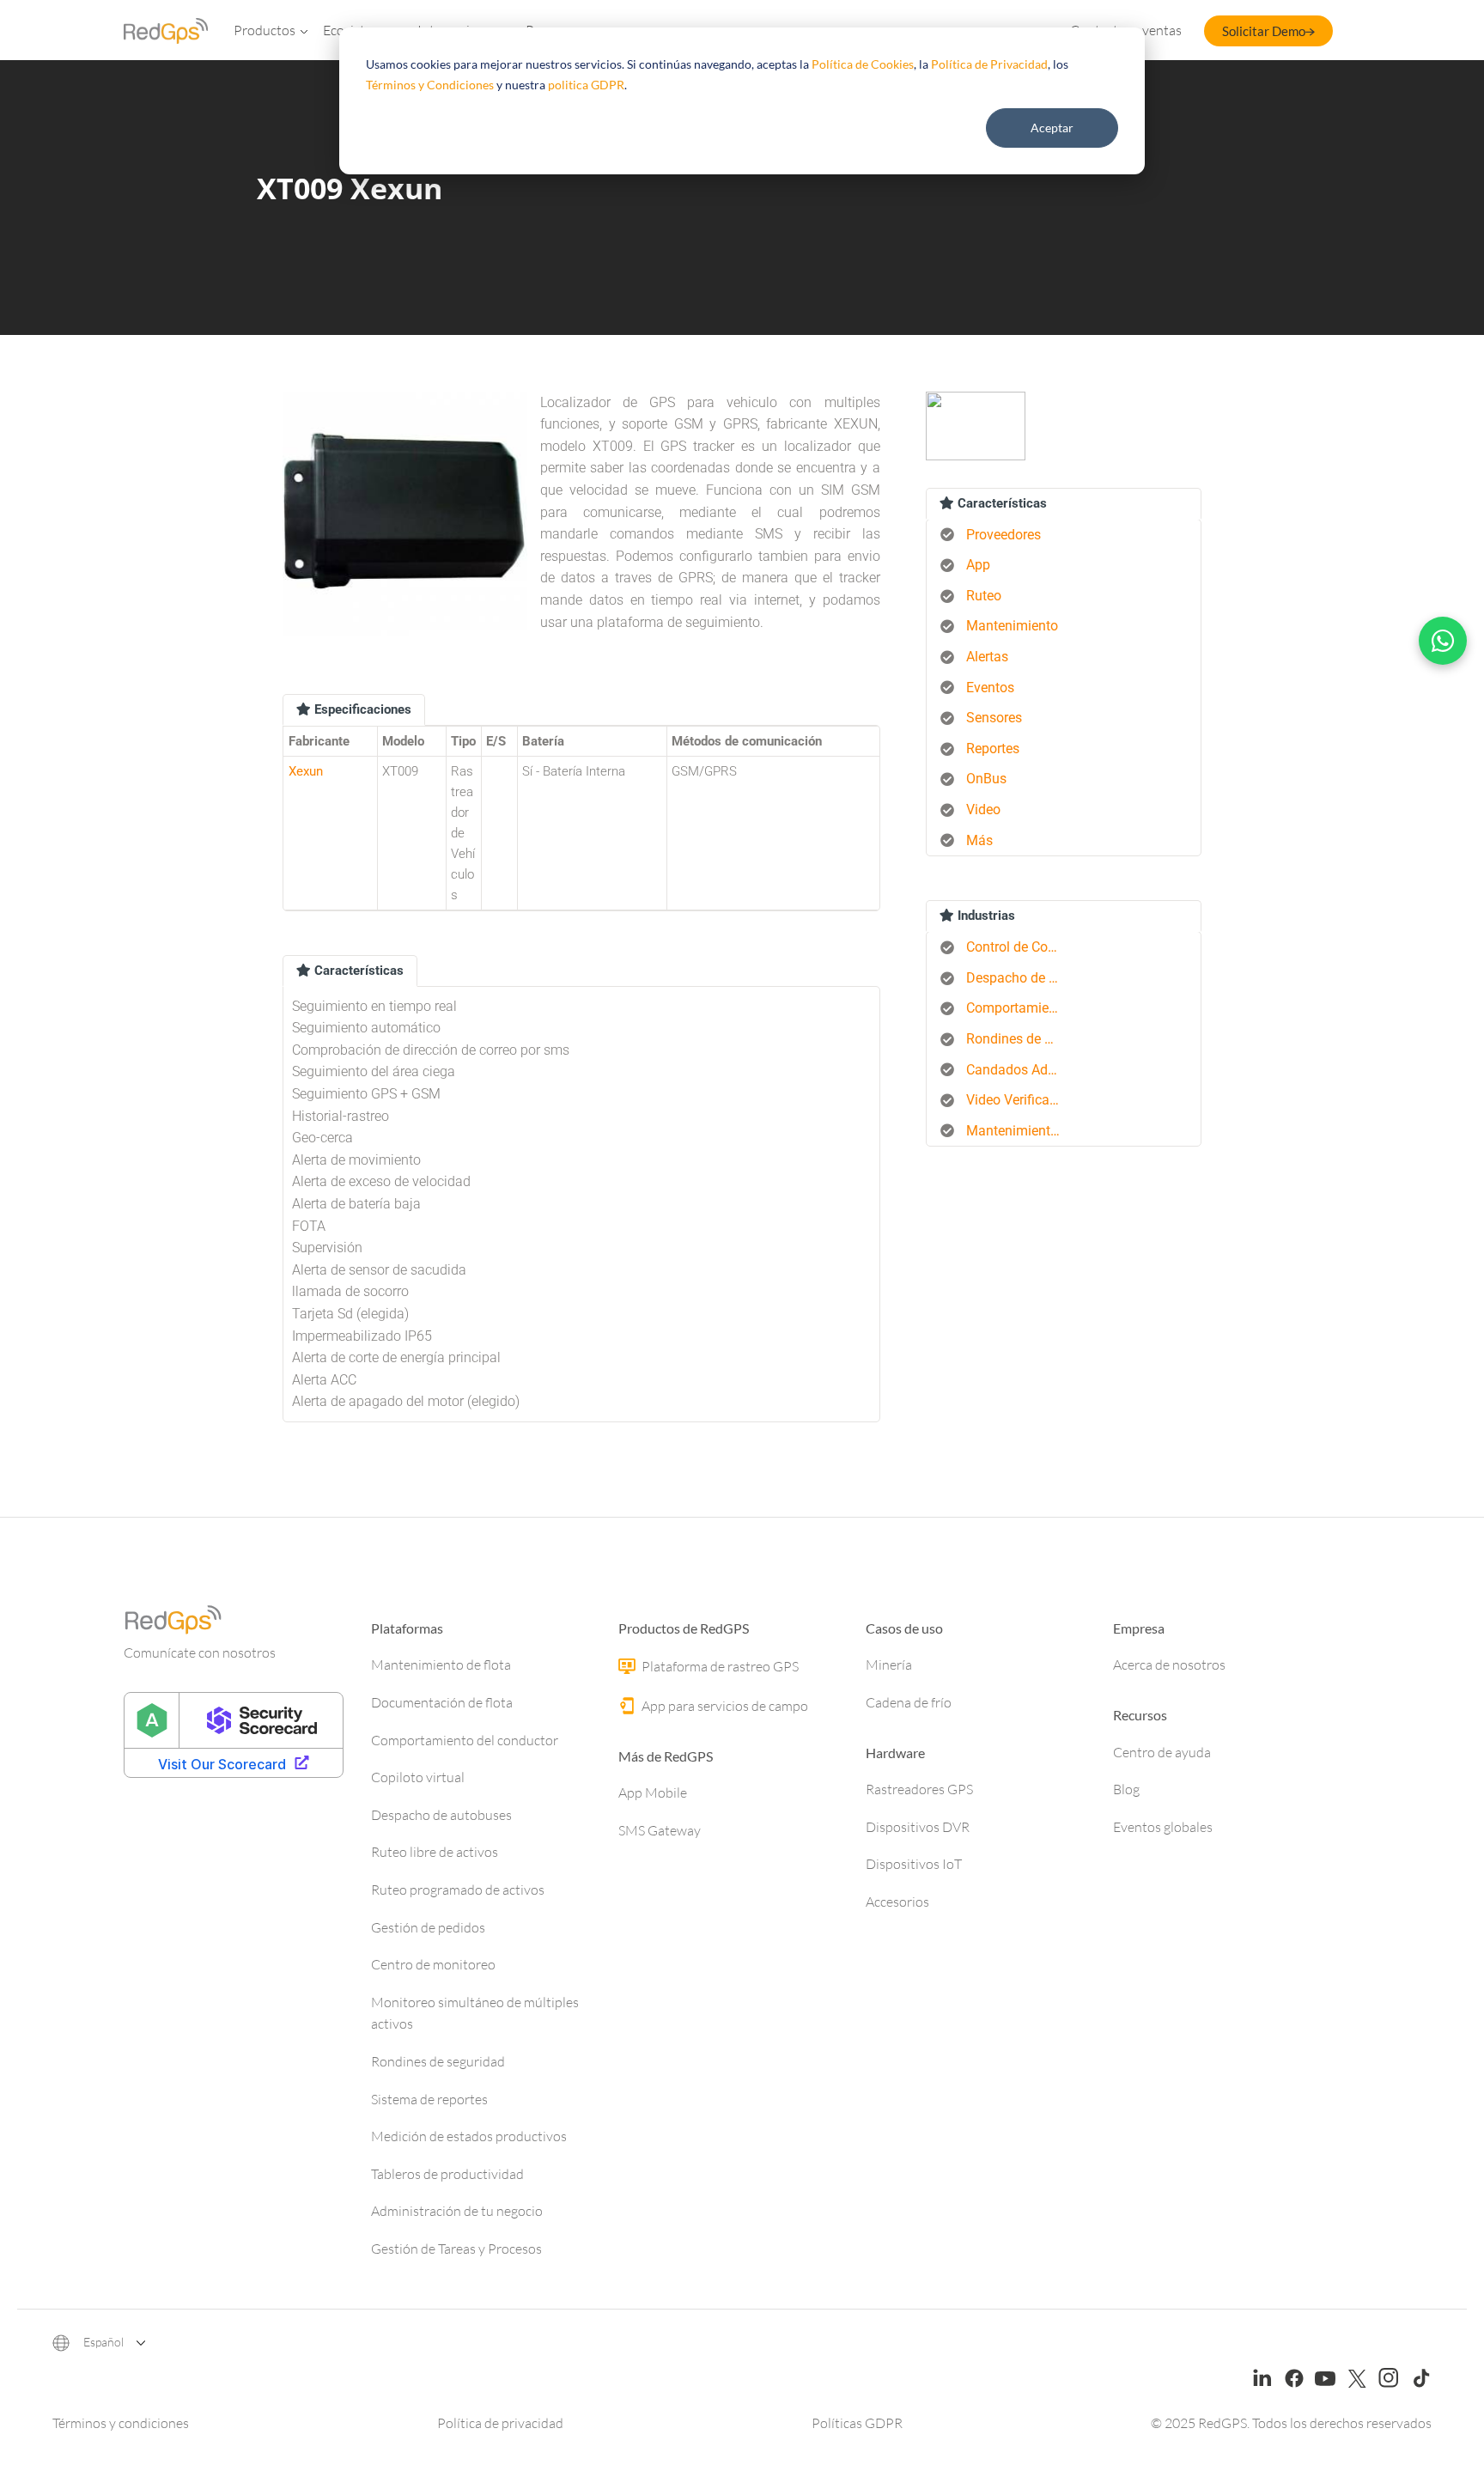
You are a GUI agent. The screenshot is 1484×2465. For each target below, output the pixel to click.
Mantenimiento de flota (441, 1665)
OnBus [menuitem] (986, 779)
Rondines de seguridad (438, 2061)
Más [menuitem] (979, 840)
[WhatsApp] (1443, 641)
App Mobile (653, 1792)
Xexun (306, 771)
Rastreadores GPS (919, 1789)
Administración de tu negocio (457, 2211)
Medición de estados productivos (469, 2136)
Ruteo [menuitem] (984, 596)
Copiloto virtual (418, 1777)
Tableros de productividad (447, 2174)
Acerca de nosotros (1169, 1665)
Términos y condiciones (121, 2423)
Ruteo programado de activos (458, 1890)
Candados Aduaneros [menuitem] (1020, 1070)
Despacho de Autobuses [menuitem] (1020, 978)
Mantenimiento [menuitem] (1012, 626)
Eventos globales (1163, 1827)
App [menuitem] (978, 565)
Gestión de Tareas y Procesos (456, 2249)
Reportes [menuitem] (993, 749)
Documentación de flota (442, 1702)
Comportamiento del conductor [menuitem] (1020, 1008)
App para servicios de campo (724, 1706)
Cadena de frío (909, 1702)
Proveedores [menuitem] (1004, 535)
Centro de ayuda (1162, 1752)
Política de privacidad (500, 2423)
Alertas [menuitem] (987, 657)
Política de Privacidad (989, 64)
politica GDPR (586, 85)
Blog (1126, 1789)
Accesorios (897, 1902)
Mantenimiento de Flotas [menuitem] (1020, 1131)
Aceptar (1052, 128)
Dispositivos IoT (914, 1864)
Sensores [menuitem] (994, 718)
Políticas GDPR (857, 2423)
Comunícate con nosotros (200, 1652)
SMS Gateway (660, 1830)
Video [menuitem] (983, 809)
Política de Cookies (863, 64)
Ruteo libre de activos (435, 1852)
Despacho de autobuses (441, 1815)
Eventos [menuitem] (990, 688)
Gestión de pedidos (428, 1927)
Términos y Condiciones (430, 85)
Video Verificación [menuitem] (1020, 1100)
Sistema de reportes (429, 2099)
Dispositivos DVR (918, 1827)
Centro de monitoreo (433, 1964)
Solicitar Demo (1264, 31)
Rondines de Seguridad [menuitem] (1020, 1039)
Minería (889, 1665)
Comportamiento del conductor (465, 1740)
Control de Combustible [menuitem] (1020, 947)
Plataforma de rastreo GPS (719, 1666)
